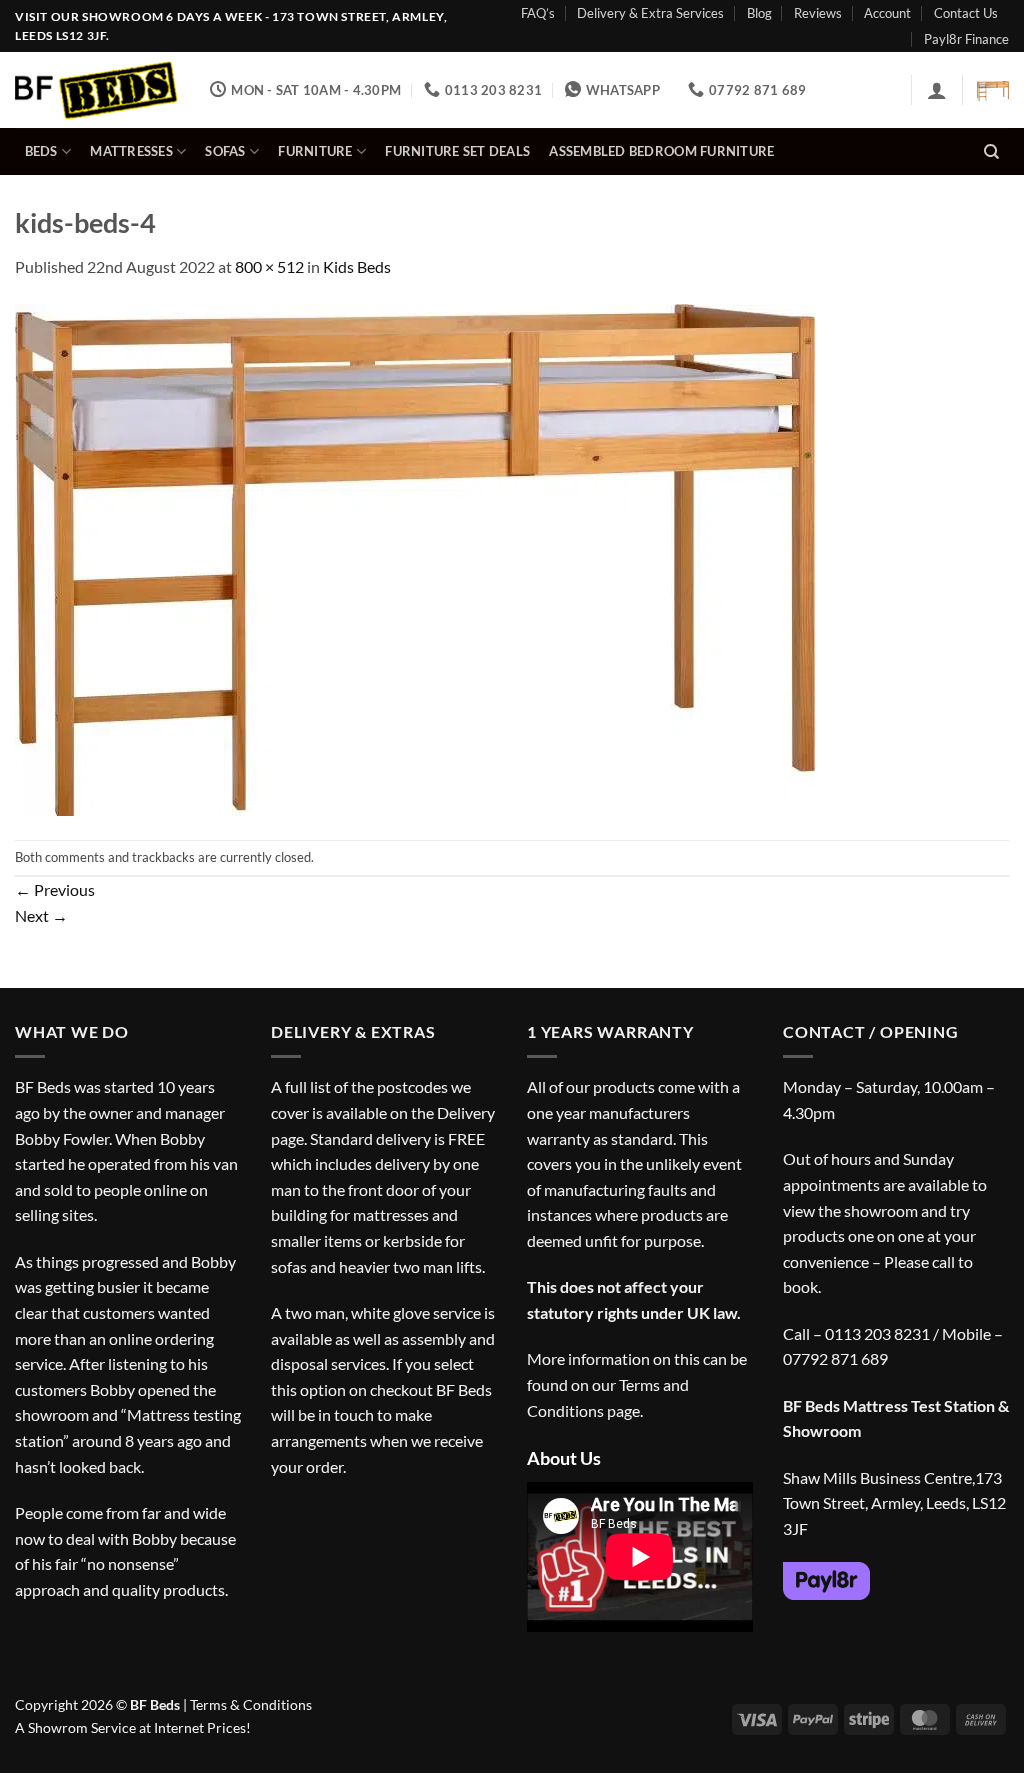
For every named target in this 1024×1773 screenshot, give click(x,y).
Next (41, 915)
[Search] (991, 152)
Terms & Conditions (251, 1704)
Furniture (315, 151)
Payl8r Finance (966, 39)
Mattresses (131, 151)
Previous (55, 889)
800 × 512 (269, 266)
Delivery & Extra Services (650, 13)
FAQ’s (538, 13)
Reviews (818, 13)
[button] (937, 90)
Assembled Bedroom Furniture (661, 151)
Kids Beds (357, 266)
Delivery (466, 1112)
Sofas (225, 151)
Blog (759, 13)
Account (887, 13)
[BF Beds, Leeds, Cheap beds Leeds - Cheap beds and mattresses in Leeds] (97, 90)
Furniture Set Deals (457, 151)
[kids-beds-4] (415, 557)
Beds (41, 151)
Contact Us (966, 13)
